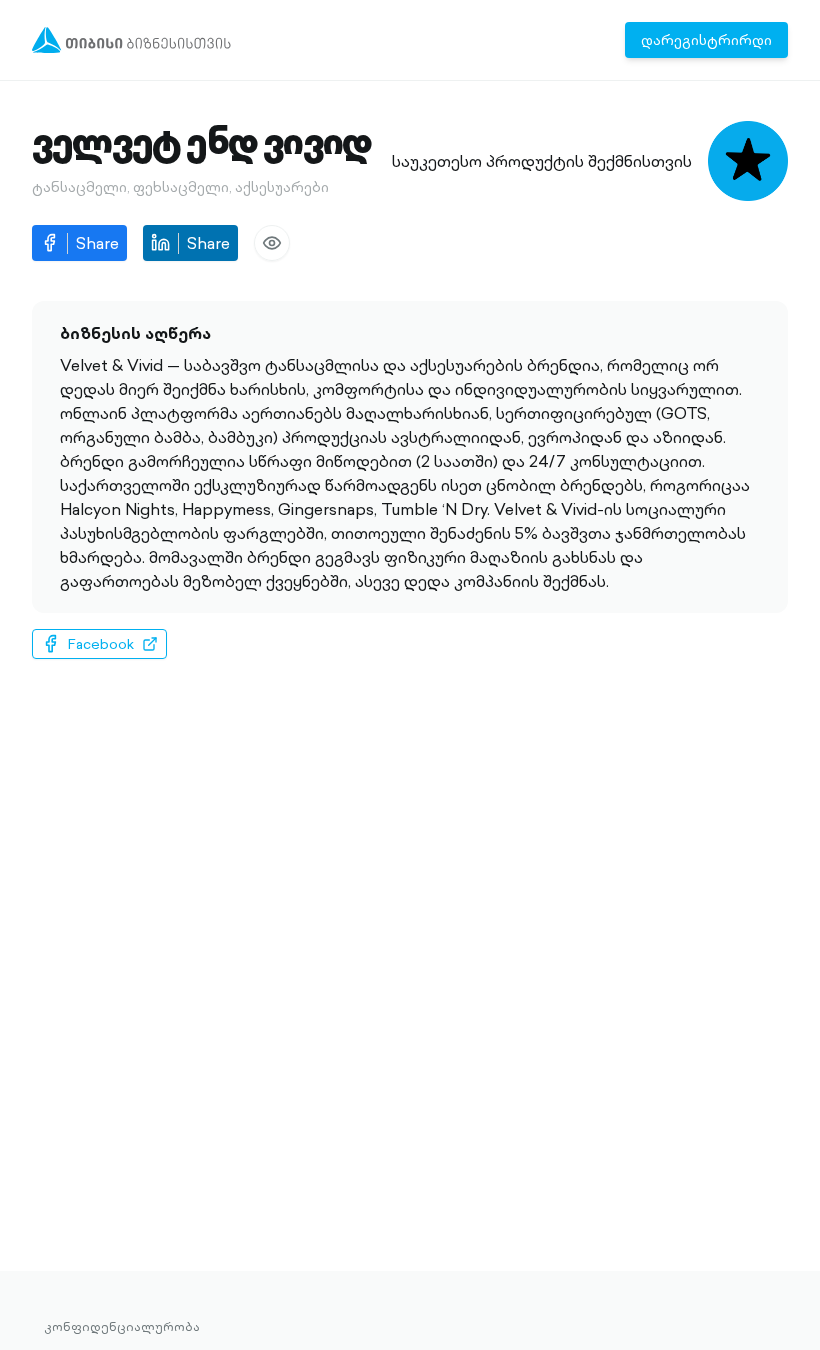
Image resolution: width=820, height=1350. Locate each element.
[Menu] (131, 40)
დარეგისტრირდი (706, 40)
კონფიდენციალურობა (122, 1327)
